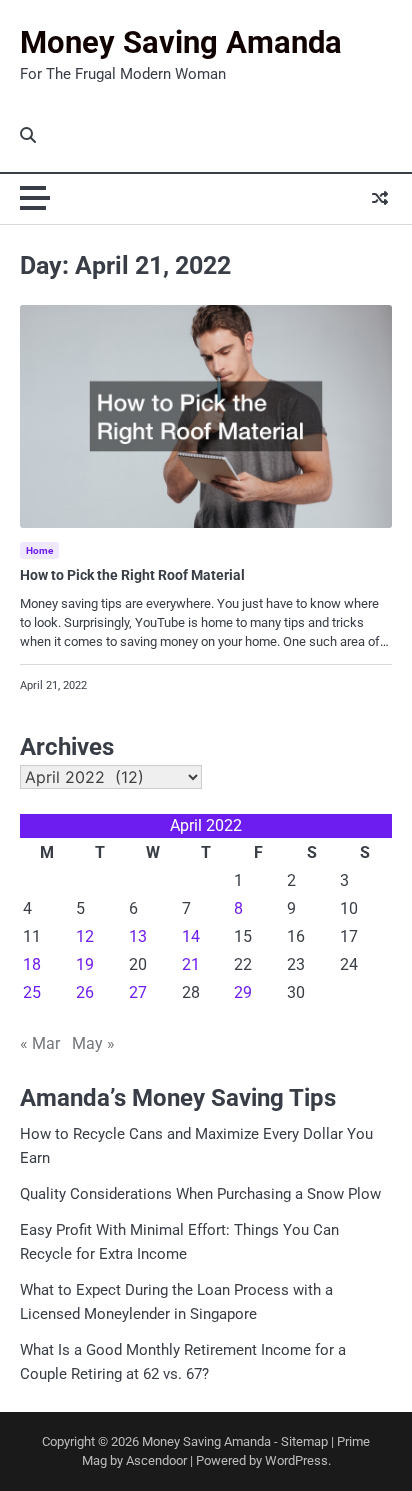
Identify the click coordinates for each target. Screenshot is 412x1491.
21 (191, 964)
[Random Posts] (380, 199)
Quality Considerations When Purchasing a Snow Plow (200, 1194)
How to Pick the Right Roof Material (132, 575)
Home (39, 550)
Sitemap (304, 1441)
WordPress (296, 1460)
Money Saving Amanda (181, 42)
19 (85, 964)
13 (138, 936)
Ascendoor (156, 1460)
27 (138, 992)
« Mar (40, 1043)
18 (32, 964)
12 (85, 936)
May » (93, 1043)
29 (243, 992)
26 (85, 992)
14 (191, 936)
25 (32, 992)
